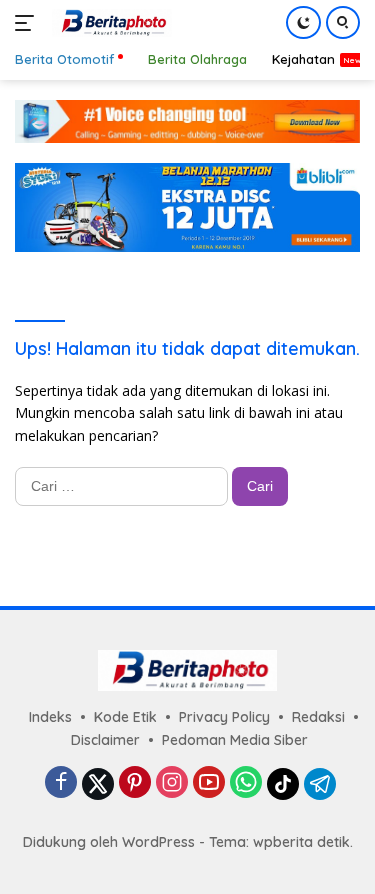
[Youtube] (209, 783)
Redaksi (318, 717)
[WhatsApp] (246, 783)
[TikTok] (283, 784)
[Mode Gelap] (303, 22)
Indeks (50, 717)
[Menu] (28, 23)
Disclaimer (105, 740)
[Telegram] (320, 784)
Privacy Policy (224, 717)
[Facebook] (61, 783)
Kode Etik (125, 717)
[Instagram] (172, 783)
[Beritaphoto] (109, 23)
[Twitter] (98, 784)
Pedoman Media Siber (235, 740)
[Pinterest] (135, 783)
